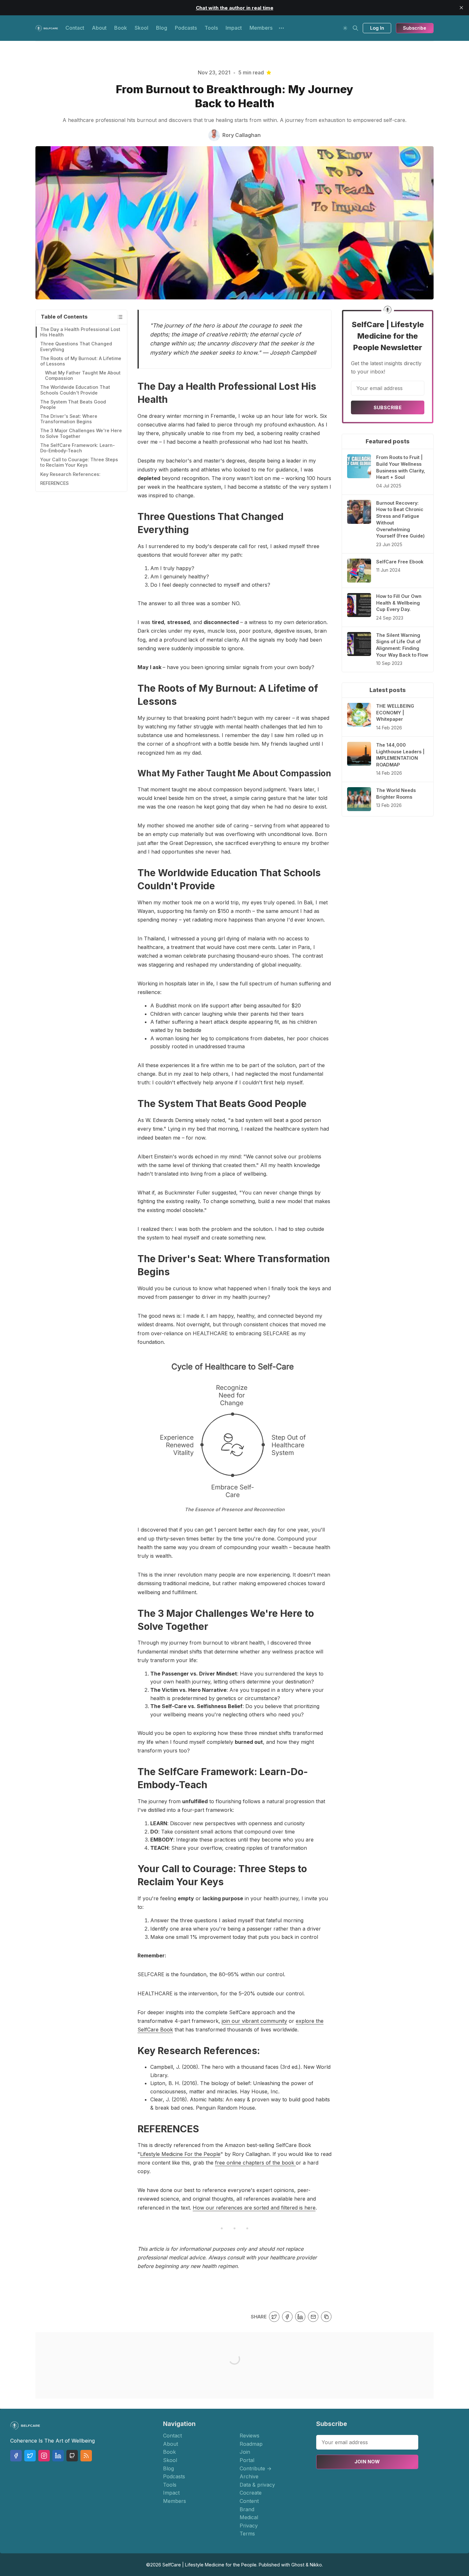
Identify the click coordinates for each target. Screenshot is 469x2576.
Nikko (316, 2565)
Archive (249, 2476)
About (99, 28)
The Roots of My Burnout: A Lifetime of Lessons (81, 361)
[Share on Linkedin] (300, 2317)
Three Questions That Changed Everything (76, 346)
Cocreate (251, 2493)
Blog (162, 28)
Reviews (249, 2436)
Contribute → (256, 2468)
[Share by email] (313, 2317)
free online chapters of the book (255, 2163)
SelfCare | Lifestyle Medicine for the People (209, 2565)
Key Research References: (70, 474)
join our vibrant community (254, 2021)
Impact (234, 28)
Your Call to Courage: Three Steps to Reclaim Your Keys (79, 462)
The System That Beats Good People (73, 404)
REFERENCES (54, 483)
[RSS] (86, 2456)
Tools (211, 28)
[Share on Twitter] (274, 2317)
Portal (247, 2460)
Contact (75, 28)
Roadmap (251, 2444)
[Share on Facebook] (287, 2317)
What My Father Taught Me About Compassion (83, 375)
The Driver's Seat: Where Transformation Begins (69, 419)
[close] (461, 8)
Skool (141, 28)
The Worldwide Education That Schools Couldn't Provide (75, 390)
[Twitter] (30, 2456)
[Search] (355, 28)
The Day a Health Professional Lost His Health (80, 332)
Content (249, 2501)
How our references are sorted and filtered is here (254, 2208)
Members (261, 28)
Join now (367, 2462)
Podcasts (186, 28)
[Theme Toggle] (345, 28)
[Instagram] (44, 2456)
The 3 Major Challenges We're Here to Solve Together (81, 433)
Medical (249, 2517)
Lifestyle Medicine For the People (180, 2154)
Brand (247, 2509)
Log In (377, 28)
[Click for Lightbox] (234, 1430)
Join (245, 2452)
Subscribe (415, 28)
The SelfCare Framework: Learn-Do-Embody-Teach (78, 448)
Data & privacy (257, 2485)
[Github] (72, 2456)
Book (121, 28)
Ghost (298, 2565)
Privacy (249, 2526)
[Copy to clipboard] (326, 2317)
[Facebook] (16, 2456)
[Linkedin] (58, 2456)
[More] (281, 28)
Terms (247, 2534)
